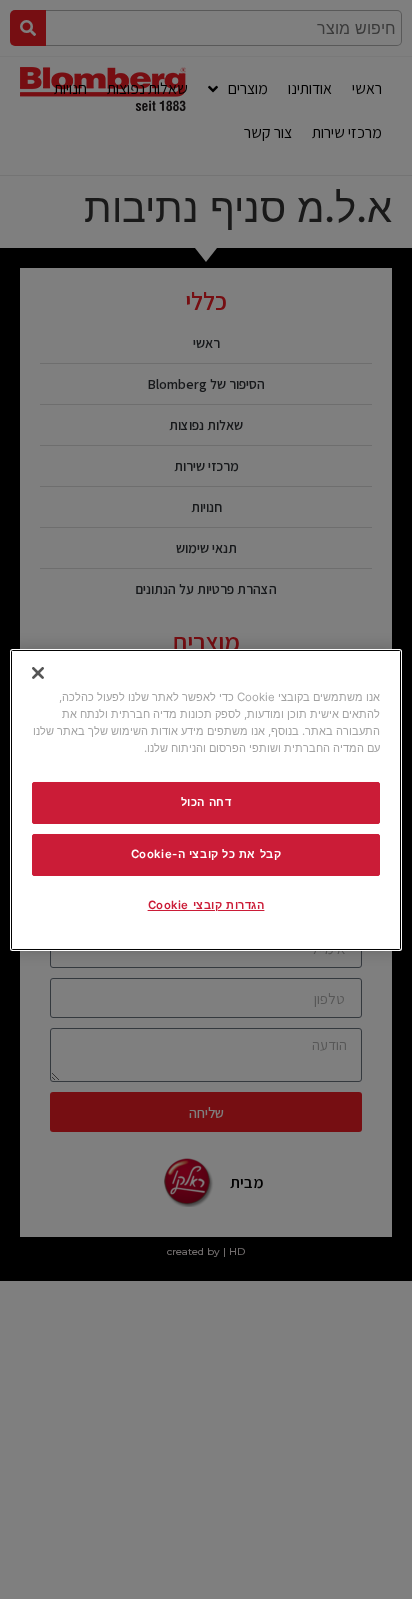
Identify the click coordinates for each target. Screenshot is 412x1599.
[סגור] (38, 672)
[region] (205, 799)
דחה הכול (206, 802)
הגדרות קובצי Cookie (206, 905)
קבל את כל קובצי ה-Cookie (206, 854)
